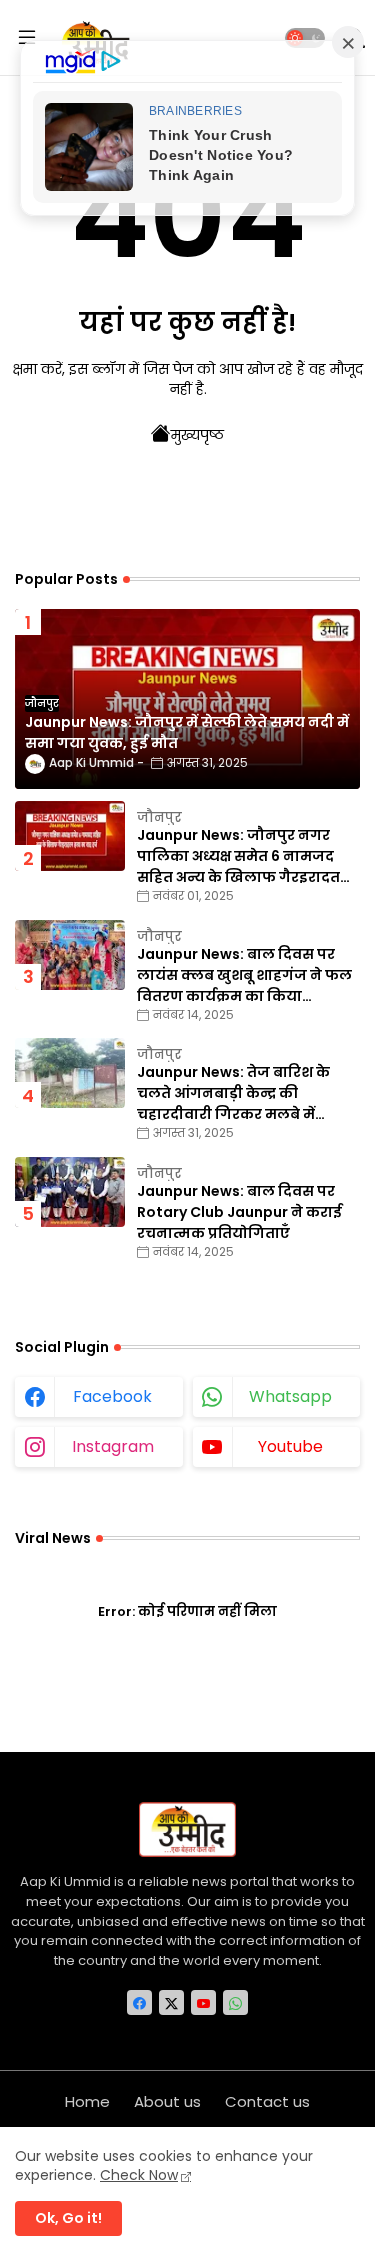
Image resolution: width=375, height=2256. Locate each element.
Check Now (139, 2175)
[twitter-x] (171, 2002)
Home (87, 2101)
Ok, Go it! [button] (68, 2218)
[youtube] (203, 2002)
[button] (305, 38)
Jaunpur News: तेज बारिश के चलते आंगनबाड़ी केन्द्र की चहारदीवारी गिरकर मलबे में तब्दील (233, 1093)
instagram (113, 1446)
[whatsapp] (235, 2002)
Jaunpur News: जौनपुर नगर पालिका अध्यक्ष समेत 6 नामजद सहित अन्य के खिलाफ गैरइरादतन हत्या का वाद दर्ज (244, 856)
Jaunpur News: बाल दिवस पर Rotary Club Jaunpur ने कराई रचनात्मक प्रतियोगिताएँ (239, 1212)
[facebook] (139, 2002)
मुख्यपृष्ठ (197, 435)
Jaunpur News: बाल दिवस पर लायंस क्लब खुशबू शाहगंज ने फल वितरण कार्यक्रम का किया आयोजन (244, 975)
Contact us (267, 2101)
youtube (290, 1446)
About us (167, 2101)
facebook (112, 1396)
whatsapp (290, 1396)
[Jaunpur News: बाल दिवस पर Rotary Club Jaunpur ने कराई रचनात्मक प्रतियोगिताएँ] (70, 1192)
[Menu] (27, 38)
